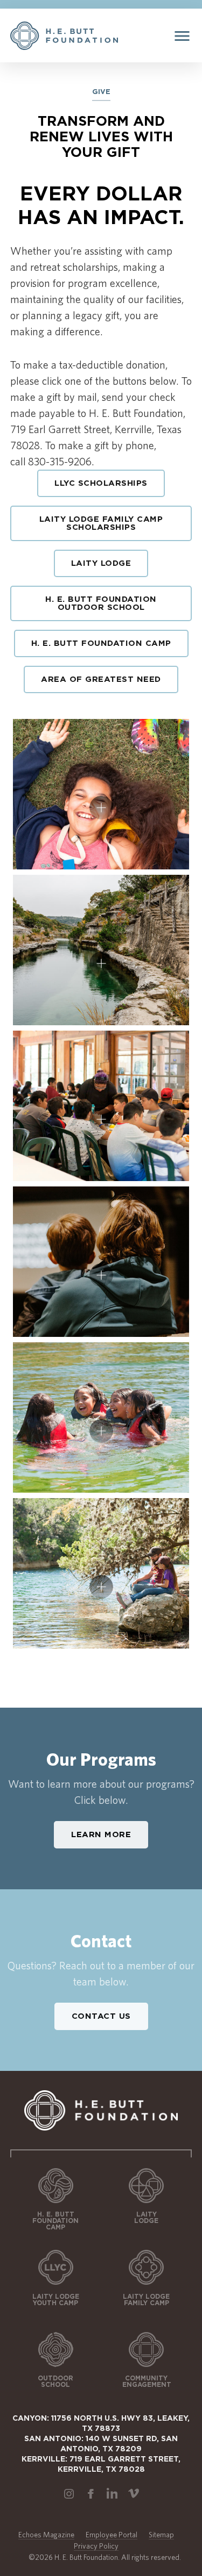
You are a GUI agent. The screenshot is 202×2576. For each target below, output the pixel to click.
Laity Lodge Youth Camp (56, 2300)
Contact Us (101, 2016)
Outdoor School (55, 2381)
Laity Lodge (101, 563)
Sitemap (161, 2535)
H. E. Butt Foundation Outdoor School (101, 603)
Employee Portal (112, 2535)
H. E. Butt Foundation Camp (101, 643)
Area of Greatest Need (101, 679)
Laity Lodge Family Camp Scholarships (101, 523)
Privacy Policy (96, 2546)
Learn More (101, 1835)
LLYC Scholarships (101, 483)
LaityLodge (146, 2218)
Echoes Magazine (46, 2535)
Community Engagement (147, 2381)
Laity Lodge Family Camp (146, 2300)
